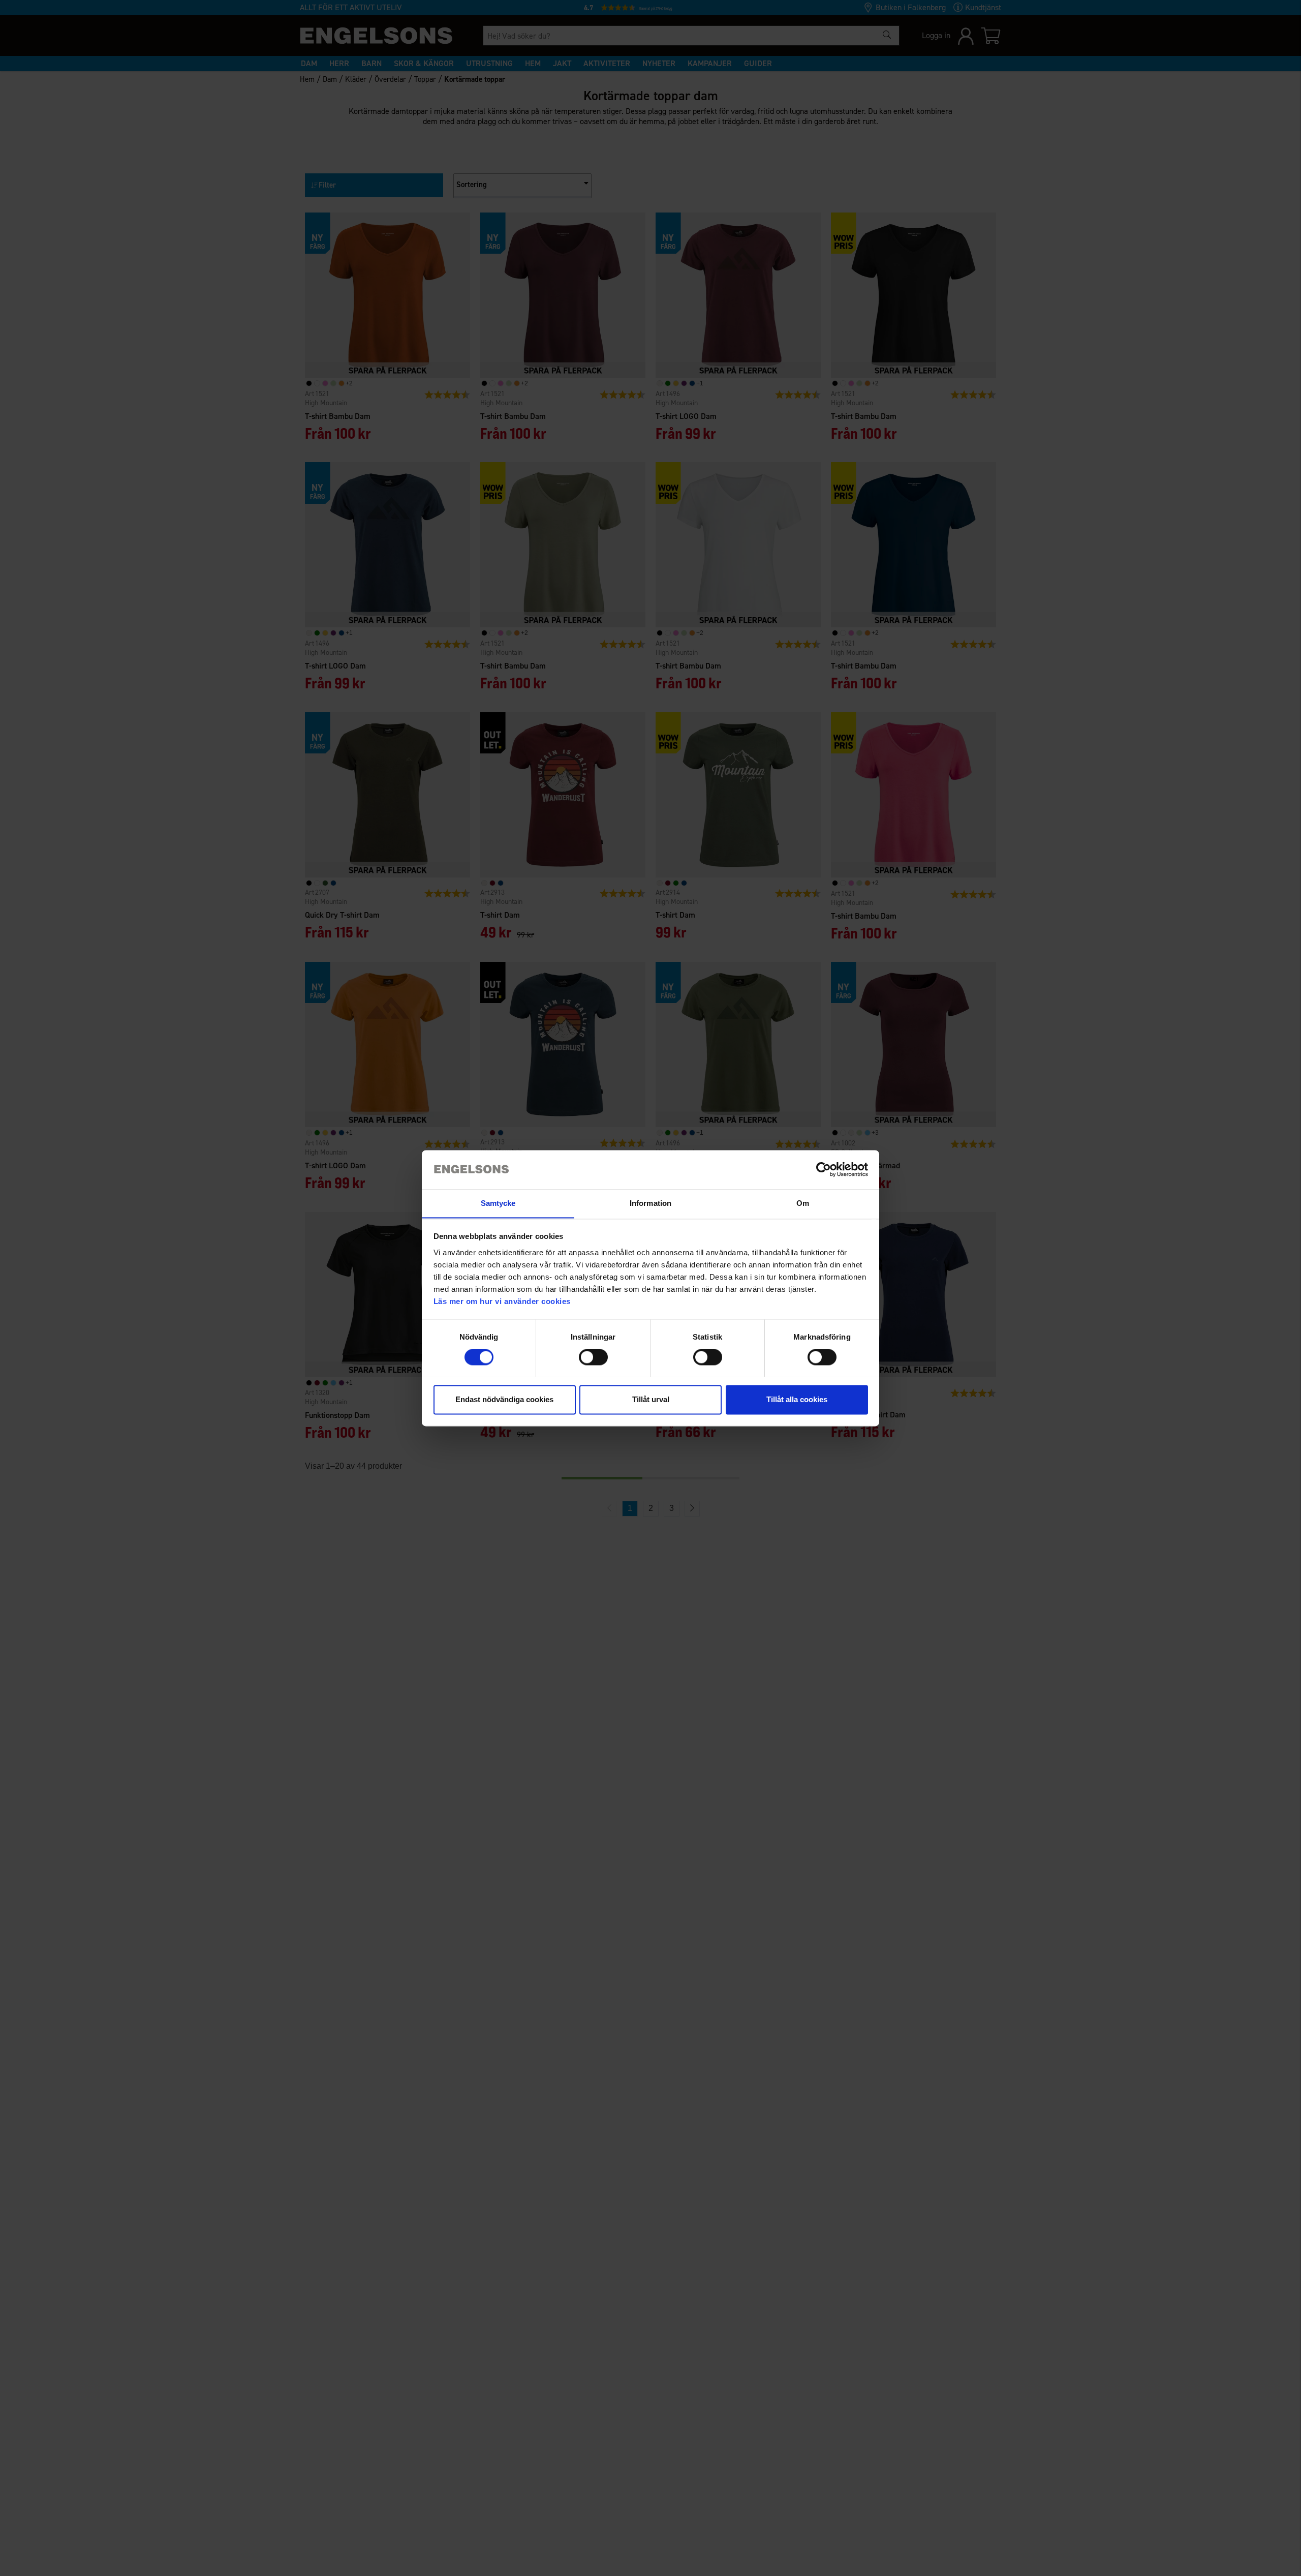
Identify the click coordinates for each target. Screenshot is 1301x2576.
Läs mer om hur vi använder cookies (502, 1301)
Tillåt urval (651, 1399)
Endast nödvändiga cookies (504, 1399)
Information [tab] (650, 1203)
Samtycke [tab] (498, 1203)
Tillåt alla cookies (797, 1399)
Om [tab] (803, 1203)
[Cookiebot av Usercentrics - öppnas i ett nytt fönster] (824, 1169)
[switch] (593, 1357)
